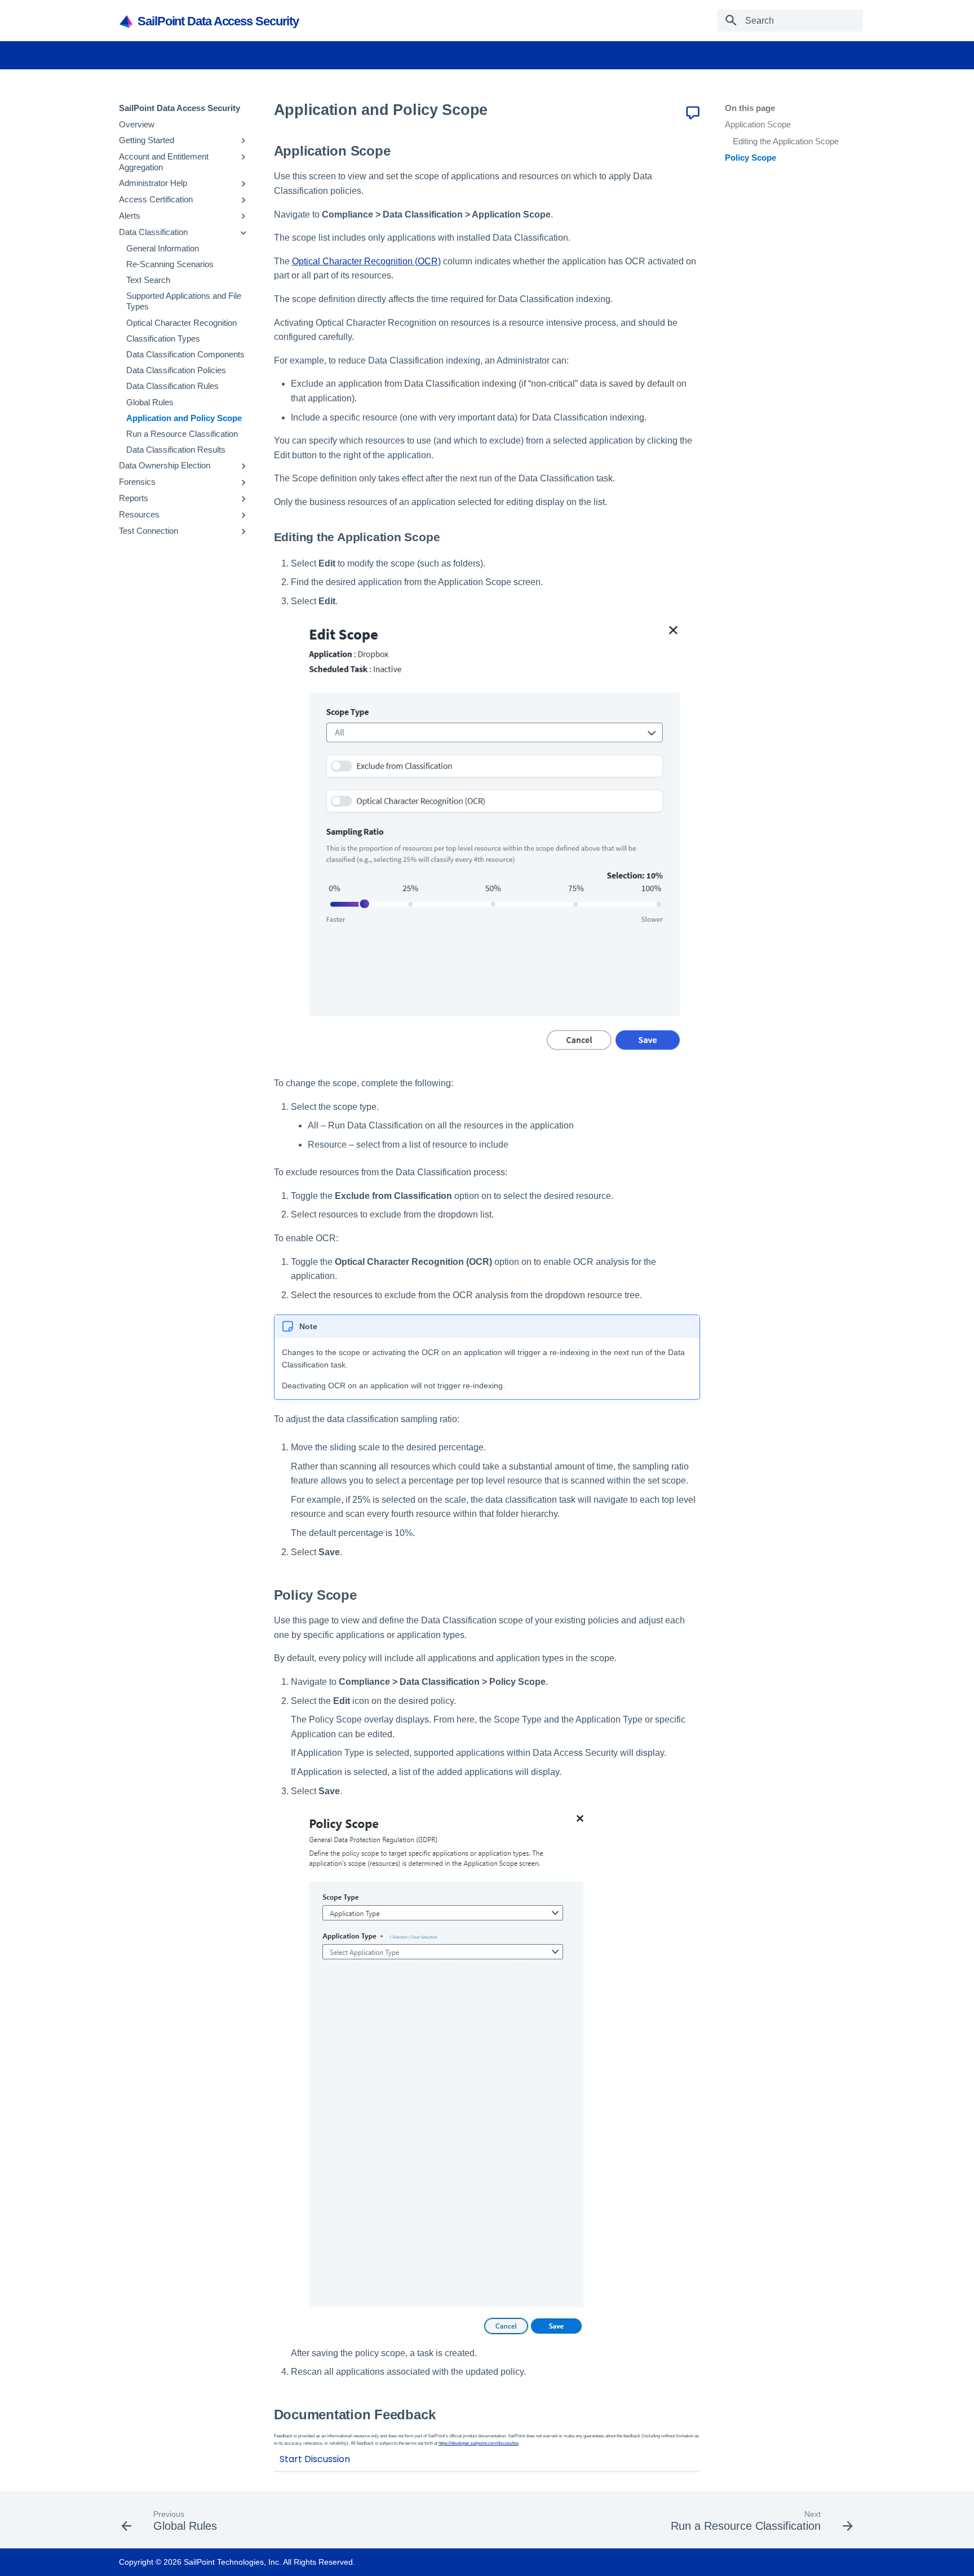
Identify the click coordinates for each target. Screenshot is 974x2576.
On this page (750, 108)
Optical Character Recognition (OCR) (366, 261)
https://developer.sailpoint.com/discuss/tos (479, 2443)
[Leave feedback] (693, 113)
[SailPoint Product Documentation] (127, 21)
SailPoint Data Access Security (180, 108)
